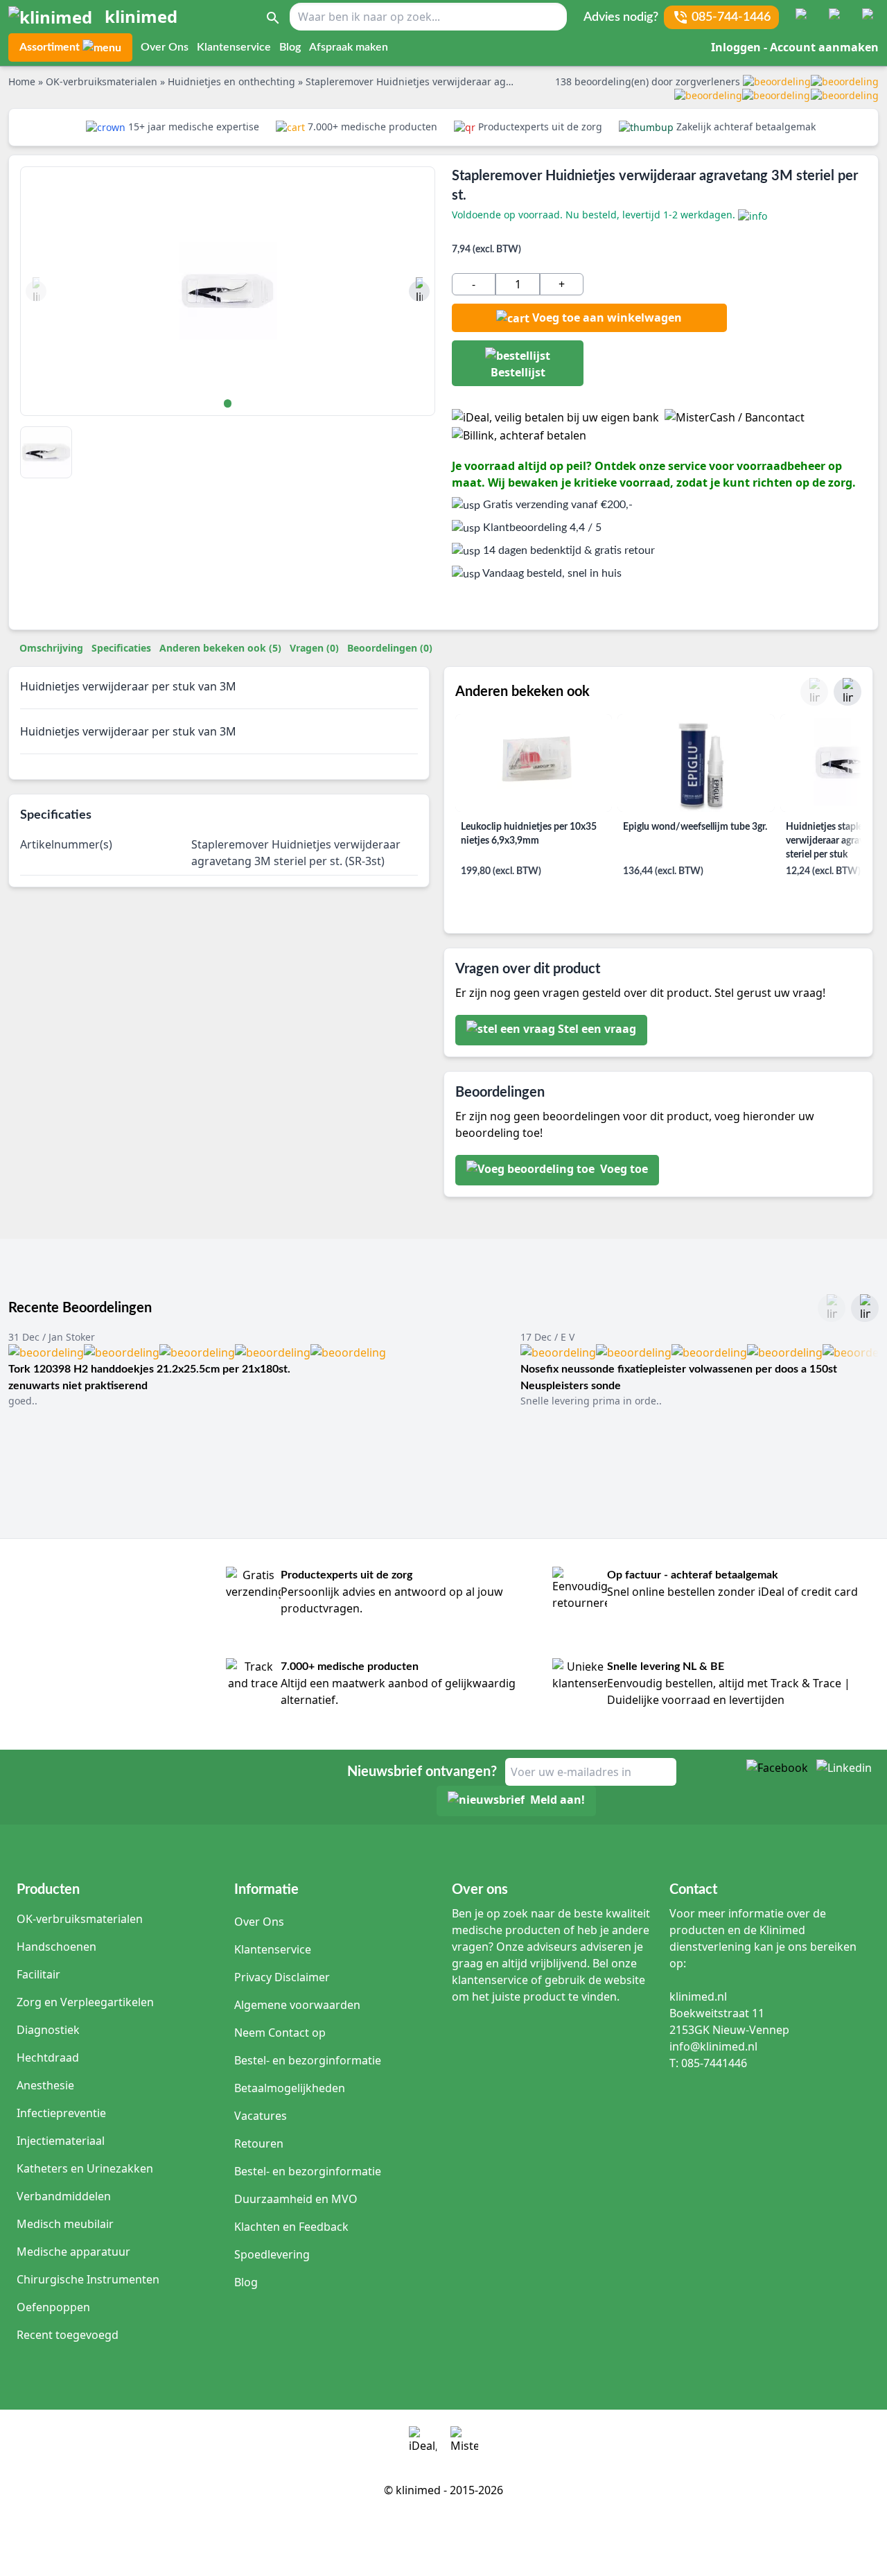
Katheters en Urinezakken (85, 2168)
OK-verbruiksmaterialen (80, 1919)
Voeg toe (623, 1169)
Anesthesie (45, 2085)
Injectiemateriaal (61, 2141)
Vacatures (261, 2116)
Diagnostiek (48, 2030)
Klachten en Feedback (291, 2227)
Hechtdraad (48, 2057)
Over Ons (165, 47)
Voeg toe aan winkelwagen (607, 317)
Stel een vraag (597, 1029)
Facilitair (38, 1974)
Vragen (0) (314, 648)
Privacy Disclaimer (282, 1977)
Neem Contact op (280, 2033)
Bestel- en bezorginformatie (308, 2060)
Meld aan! (557, 1800)
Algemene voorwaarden (297, 2005)
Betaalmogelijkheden (290, 2088)
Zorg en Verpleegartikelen (85, 2002)
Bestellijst (518, 372)
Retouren (259, 2143)
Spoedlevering (272, 2254)
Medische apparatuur (73, 2252)
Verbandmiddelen (64, 2196)
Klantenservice (234, 47)
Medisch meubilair (65, 2224)
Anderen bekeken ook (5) (220, 648)
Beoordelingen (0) (390, 648)
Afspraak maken (349, 47)
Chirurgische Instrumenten (88, 2279)
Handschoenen (56, 1947)
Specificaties (121, 648)
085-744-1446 (731, 17)
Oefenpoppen (53, 2307)
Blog (290, 47)
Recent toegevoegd (68, 2335)
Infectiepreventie (61, 2113)
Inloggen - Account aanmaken (795, 47)
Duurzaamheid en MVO (296, 2199)
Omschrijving (51, 648)
